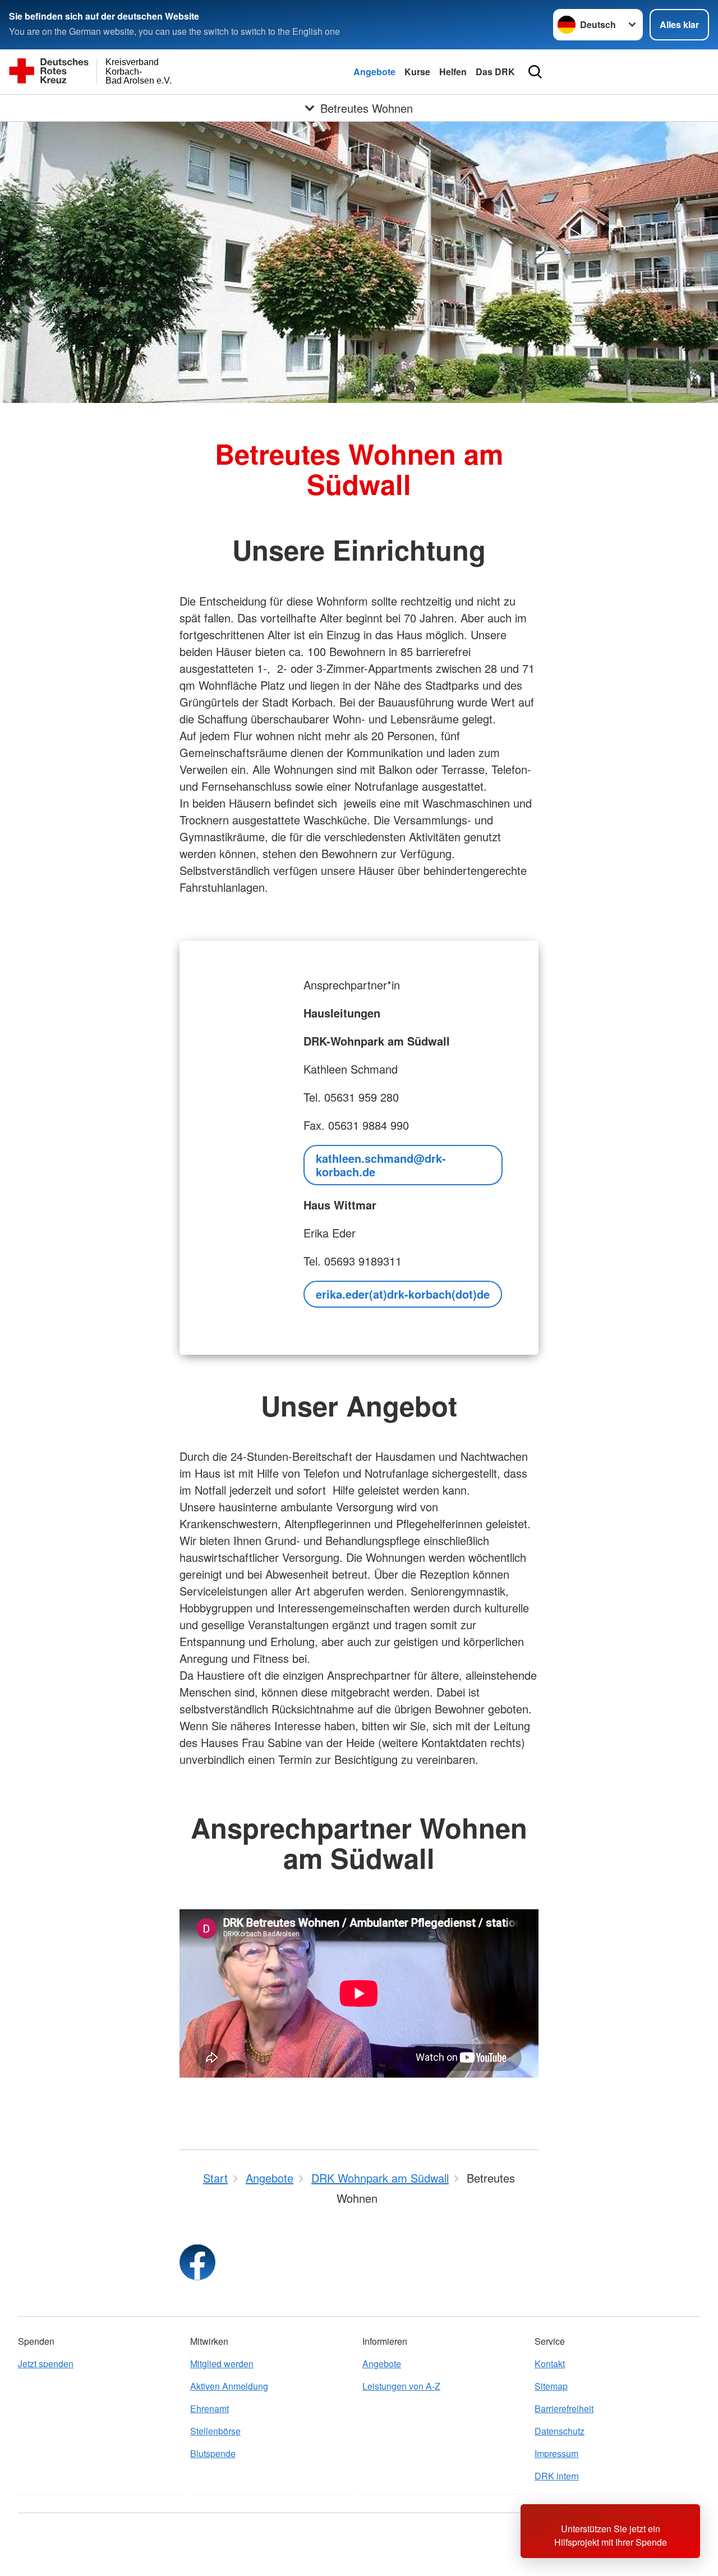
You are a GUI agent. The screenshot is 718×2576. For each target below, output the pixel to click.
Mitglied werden (222, 2364)
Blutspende (213, 2453)
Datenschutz (560, 2431)
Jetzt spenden (46, 2364)
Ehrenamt (210, 2408)
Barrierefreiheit (564, 2408)
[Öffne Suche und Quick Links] (535, 72)
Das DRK (495, 72)
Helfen (453, 72)
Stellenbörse (215, 2431)
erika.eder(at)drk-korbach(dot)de (403, 1294)
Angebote (374, 72)
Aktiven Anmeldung (229, 2386)
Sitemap (551, 2386)
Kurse (417, 72)
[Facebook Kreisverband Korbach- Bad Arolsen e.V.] (197, 2262)
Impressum (556, 2453)
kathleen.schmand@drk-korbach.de (381, 1165)
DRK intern (557, 2476)
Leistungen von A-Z (401, 2386)
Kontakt (550, 2364)
